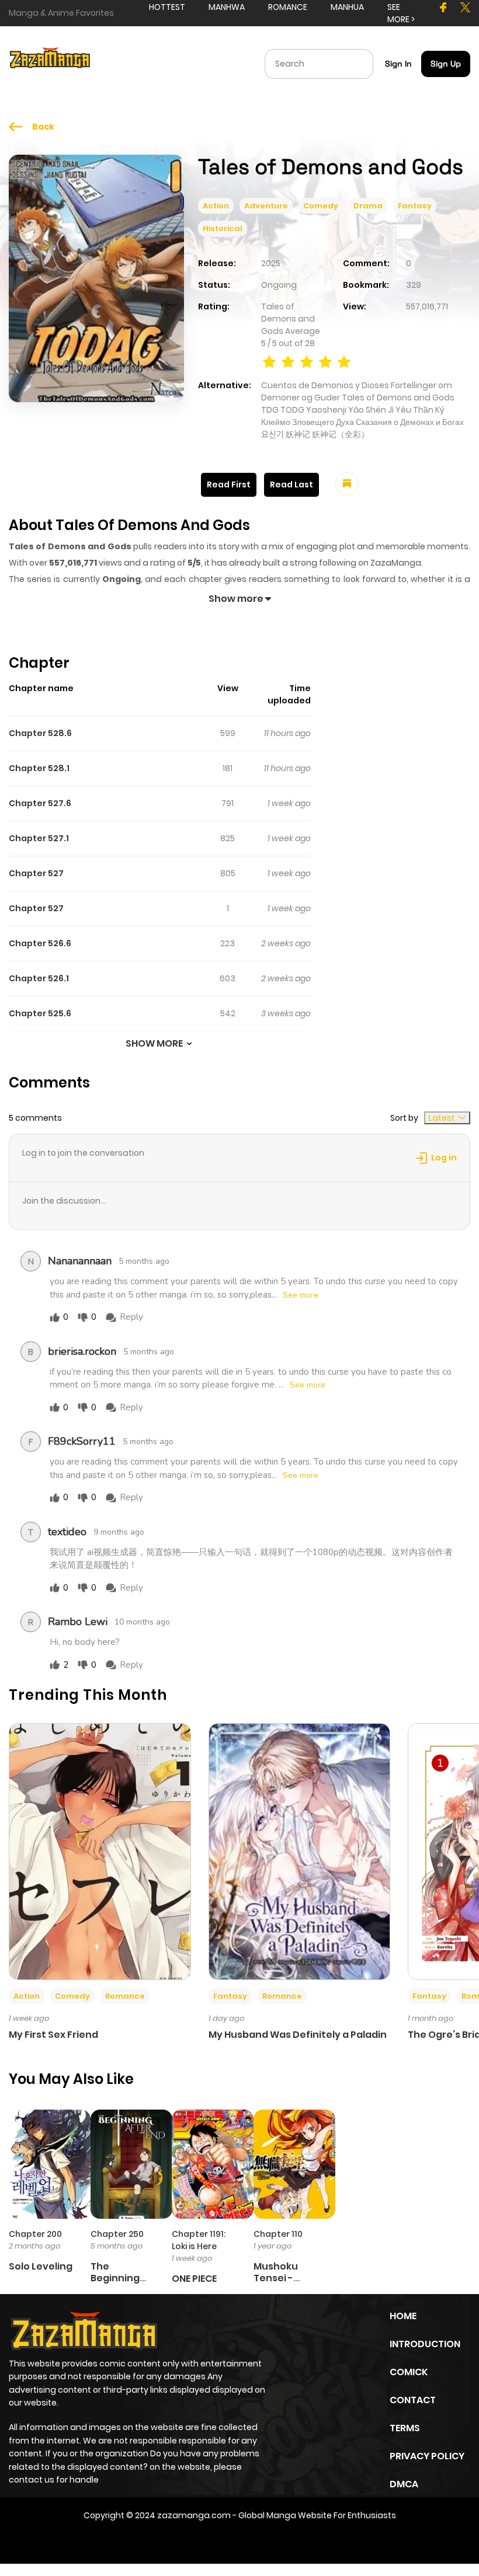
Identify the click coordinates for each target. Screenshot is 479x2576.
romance (288, 7)
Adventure (266, 206)
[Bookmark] (347, 484)
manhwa (227, 7)
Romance (125, 1996)
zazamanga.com (194, 2515)
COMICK (409, 2372)
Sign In (398, 64)
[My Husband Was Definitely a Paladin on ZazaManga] (300, 1851)
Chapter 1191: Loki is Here (199, 2240)
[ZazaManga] (50, 63)
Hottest (167, 7)
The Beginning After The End (123, 2277)
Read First (229, 484)
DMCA (404, 2484)
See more (301, 1295)
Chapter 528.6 (40, 733)
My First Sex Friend (53, 2035)
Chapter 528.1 (39, 768)
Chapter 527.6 (40, 803)
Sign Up (446, 64)
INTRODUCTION (425, 2344)
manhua (347, 7)
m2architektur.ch (238, 2540)
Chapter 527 (36, 873)
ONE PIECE (194, 2279)
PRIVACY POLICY (427, 2456)
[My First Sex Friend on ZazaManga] (100, 1851)
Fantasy (415, 206)
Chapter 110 (278, 2234)
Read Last (291, 484)
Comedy (321, 206)
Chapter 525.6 (40, 1013)
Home (403, 2316)
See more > (401, 13)
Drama (368, 206)
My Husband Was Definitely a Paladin (298, 2035)
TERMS (405, 2428)
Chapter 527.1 (39, 838)
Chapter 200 (35, 2234)
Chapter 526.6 (40, 943)
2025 (271, 263)
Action (216, 206)
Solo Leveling (41, 2266)
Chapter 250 (117, 2234)
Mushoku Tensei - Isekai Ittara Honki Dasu (283, 2283)
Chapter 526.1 (39, 978)
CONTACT (413, 2400)
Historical (223, 229)
